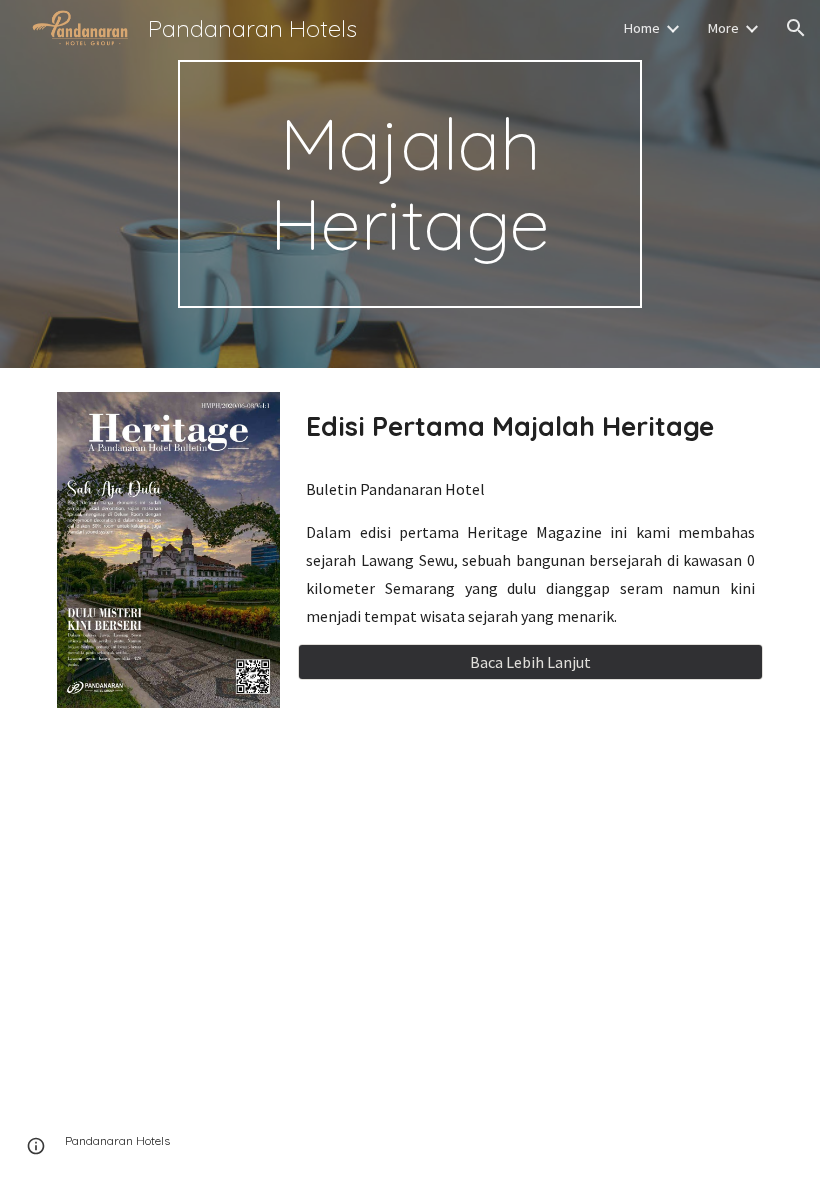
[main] (410, 184)
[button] (796, 28)
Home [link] (641, 28)
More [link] (723, 28)
